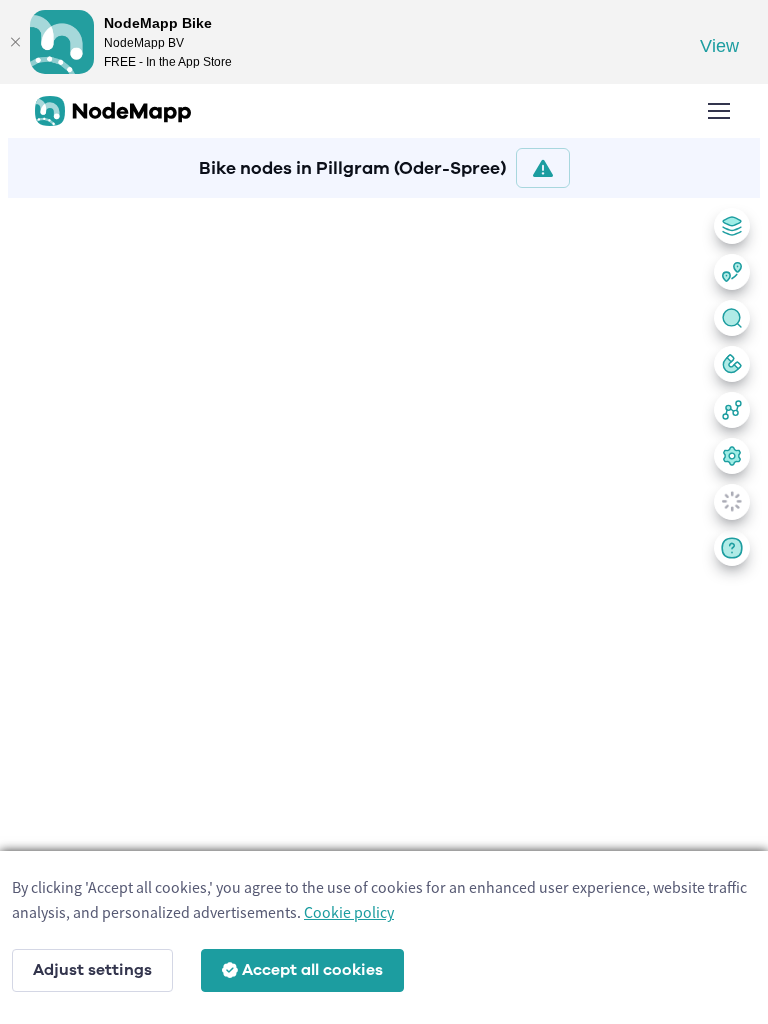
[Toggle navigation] (718, 111)
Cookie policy (349, 912)
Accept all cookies (312, 970)
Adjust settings (92, 970)
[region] (384, 607)
